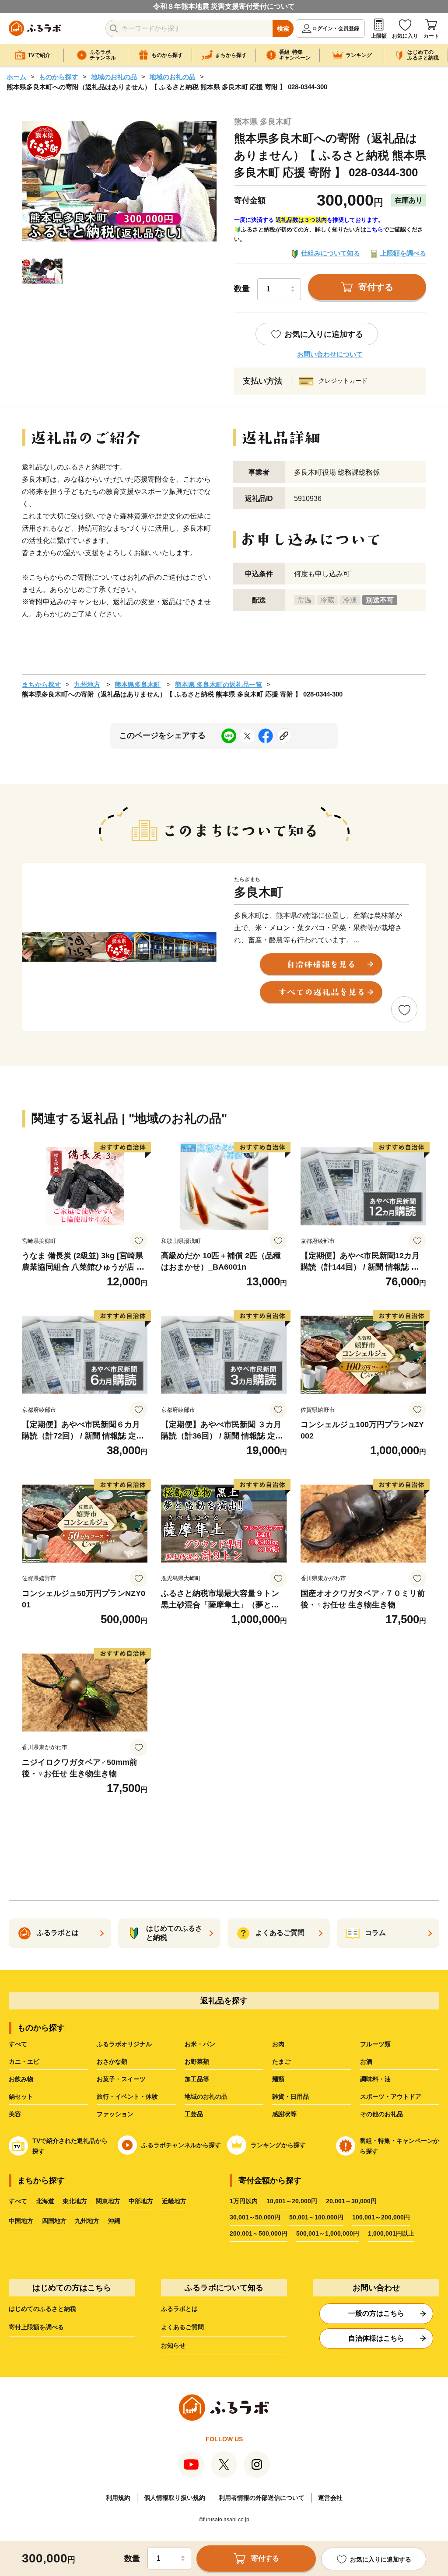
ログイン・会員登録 (336, 28)
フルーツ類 (375, 2044)
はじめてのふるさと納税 (42, 2309)
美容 (15, 2114)
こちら (375, 229)
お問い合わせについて (330, 354)
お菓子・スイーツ (121, 2079)
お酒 (366, 2061)
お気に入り (405, 36)
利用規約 (118, 2498)
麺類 (278, 2079)
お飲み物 (21, 2079)
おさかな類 (112, 2061)
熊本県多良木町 (138, 684)
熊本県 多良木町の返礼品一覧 (219, 684)
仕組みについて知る (331, 253)
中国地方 (21, 2221)
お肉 (278, 2044)
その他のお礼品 (381, 2114)
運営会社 (330, 2498)
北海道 (45, 2201)
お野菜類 (197, 2061)
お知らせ (173, 2345)
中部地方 (141, 2201)
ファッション (115, 2114)
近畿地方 (174, 2201)
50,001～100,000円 (316, 2217)
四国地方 (54, 2221)
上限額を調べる (403, 253)
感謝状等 (284, 2114)
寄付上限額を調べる (36, 2327)
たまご (281, 2061)
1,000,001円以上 (391, 2233)
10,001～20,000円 (292, 2201)
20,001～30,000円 (351, 2201)
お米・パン (200, 2044)
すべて (18, 2044)
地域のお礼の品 (114, 77)
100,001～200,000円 (381, 2217)
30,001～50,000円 (255, 2217)
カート (431, 36)
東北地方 (75, 2201)
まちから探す (42, 684)
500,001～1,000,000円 (328, 2233)
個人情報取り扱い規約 (175, 2498)
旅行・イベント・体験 (127, 2096)
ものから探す (59, 77)
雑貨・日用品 (290, 2096)
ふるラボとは (179, 2309)
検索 (283, 28)
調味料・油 (375, 2079)
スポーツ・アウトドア (391, 2096)
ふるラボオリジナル (124, 2044)
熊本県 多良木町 (263, 122)
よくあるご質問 (182, 2327)
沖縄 (114, 2221)
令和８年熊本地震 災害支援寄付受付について (224, 6)
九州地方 (87, 684)
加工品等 (197, 2079)
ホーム (16, 77)
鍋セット (21, 2096)
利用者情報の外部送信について (262, 2498)
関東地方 (108, 2201)
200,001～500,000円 (259, 2233)
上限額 (379, 36)
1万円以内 (244, 2201)
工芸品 (194, 2114)
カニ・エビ (24, 2061)
